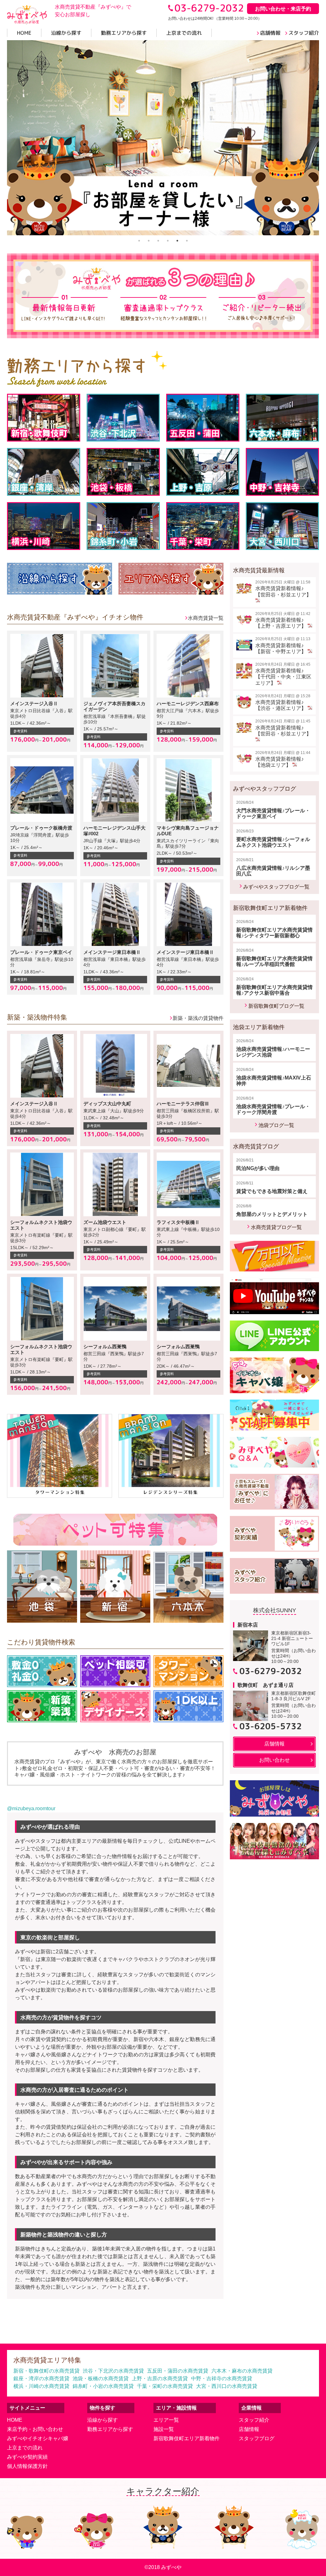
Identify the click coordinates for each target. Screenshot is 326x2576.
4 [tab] (168, 241)
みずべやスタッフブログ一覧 (276, 887)
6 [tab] (187, 241)
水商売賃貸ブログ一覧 (276, 1227)
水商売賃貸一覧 (206, 618)
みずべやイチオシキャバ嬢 (38, 2438)
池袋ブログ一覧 (276, 1125)
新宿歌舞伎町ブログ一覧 (276, 1006)
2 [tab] (149, 241)
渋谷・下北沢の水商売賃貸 (113, 2371)
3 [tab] (158, 241)
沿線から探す (103, 2420)
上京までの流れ (25, 2448)
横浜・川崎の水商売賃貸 (41, 2386)
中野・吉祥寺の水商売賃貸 (222, 2378)
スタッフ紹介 (254, 2420)
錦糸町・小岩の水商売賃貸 (103, 2386)
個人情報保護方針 (27, 2466)
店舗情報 (249, 2429)
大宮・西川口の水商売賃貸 (227, 2386)
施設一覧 (164, 2429)
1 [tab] (139, 241)
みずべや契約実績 (27, 2457)
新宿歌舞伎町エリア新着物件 (187, 2438)
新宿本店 (248, 1625)
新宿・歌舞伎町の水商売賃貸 (46, 2371)
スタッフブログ (257, 2438)
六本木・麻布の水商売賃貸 (242, 2371)
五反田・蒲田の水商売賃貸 (178, 2371)
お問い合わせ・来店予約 (283, 9)
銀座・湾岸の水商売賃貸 (41, 2378)
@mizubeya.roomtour (31, 1808)
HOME (15, 2420)
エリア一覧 (166, 2420)
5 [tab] (177, 241)
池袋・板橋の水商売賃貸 (101, 2378)
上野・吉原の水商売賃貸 (160, 2378)
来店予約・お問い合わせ (35, 2429)
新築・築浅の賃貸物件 (198, 1018)
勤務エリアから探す (110, 2429)
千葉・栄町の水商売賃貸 (165, 2386)
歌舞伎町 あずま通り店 (266, 1685)
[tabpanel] (163, 138)
